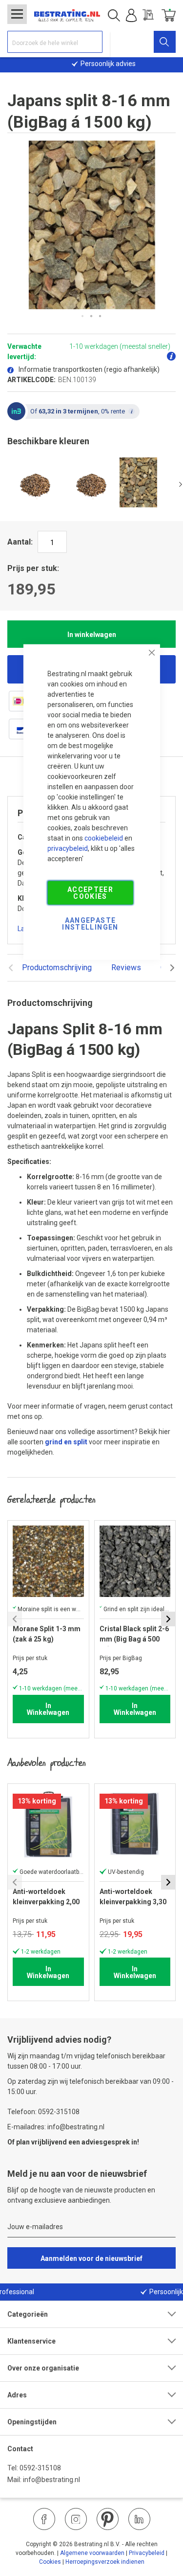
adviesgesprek (106, 2142)
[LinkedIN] (139, 2519)
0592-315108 (40, 2468)
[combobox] (55, 42)
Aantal (19, 542)
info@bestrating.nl (51, 2480)
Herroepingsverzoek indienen (105, 2562)
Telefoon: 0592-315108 (43, 2112)
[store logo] (67, 16)
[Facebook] (44, 2519)
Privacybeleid (147, 2553)
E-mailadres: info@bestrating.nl (56, 2127)
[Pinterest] (108, 2519)
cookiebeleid (104, 838)
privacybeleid (68, 848)
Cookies (50, 2562)
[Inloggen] (131, 16)
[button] (83, 317)
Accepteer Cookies (90, 892)
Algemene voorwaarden (92, 2553)
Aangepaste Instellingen (90, 923)
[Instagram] (76, 2519)
